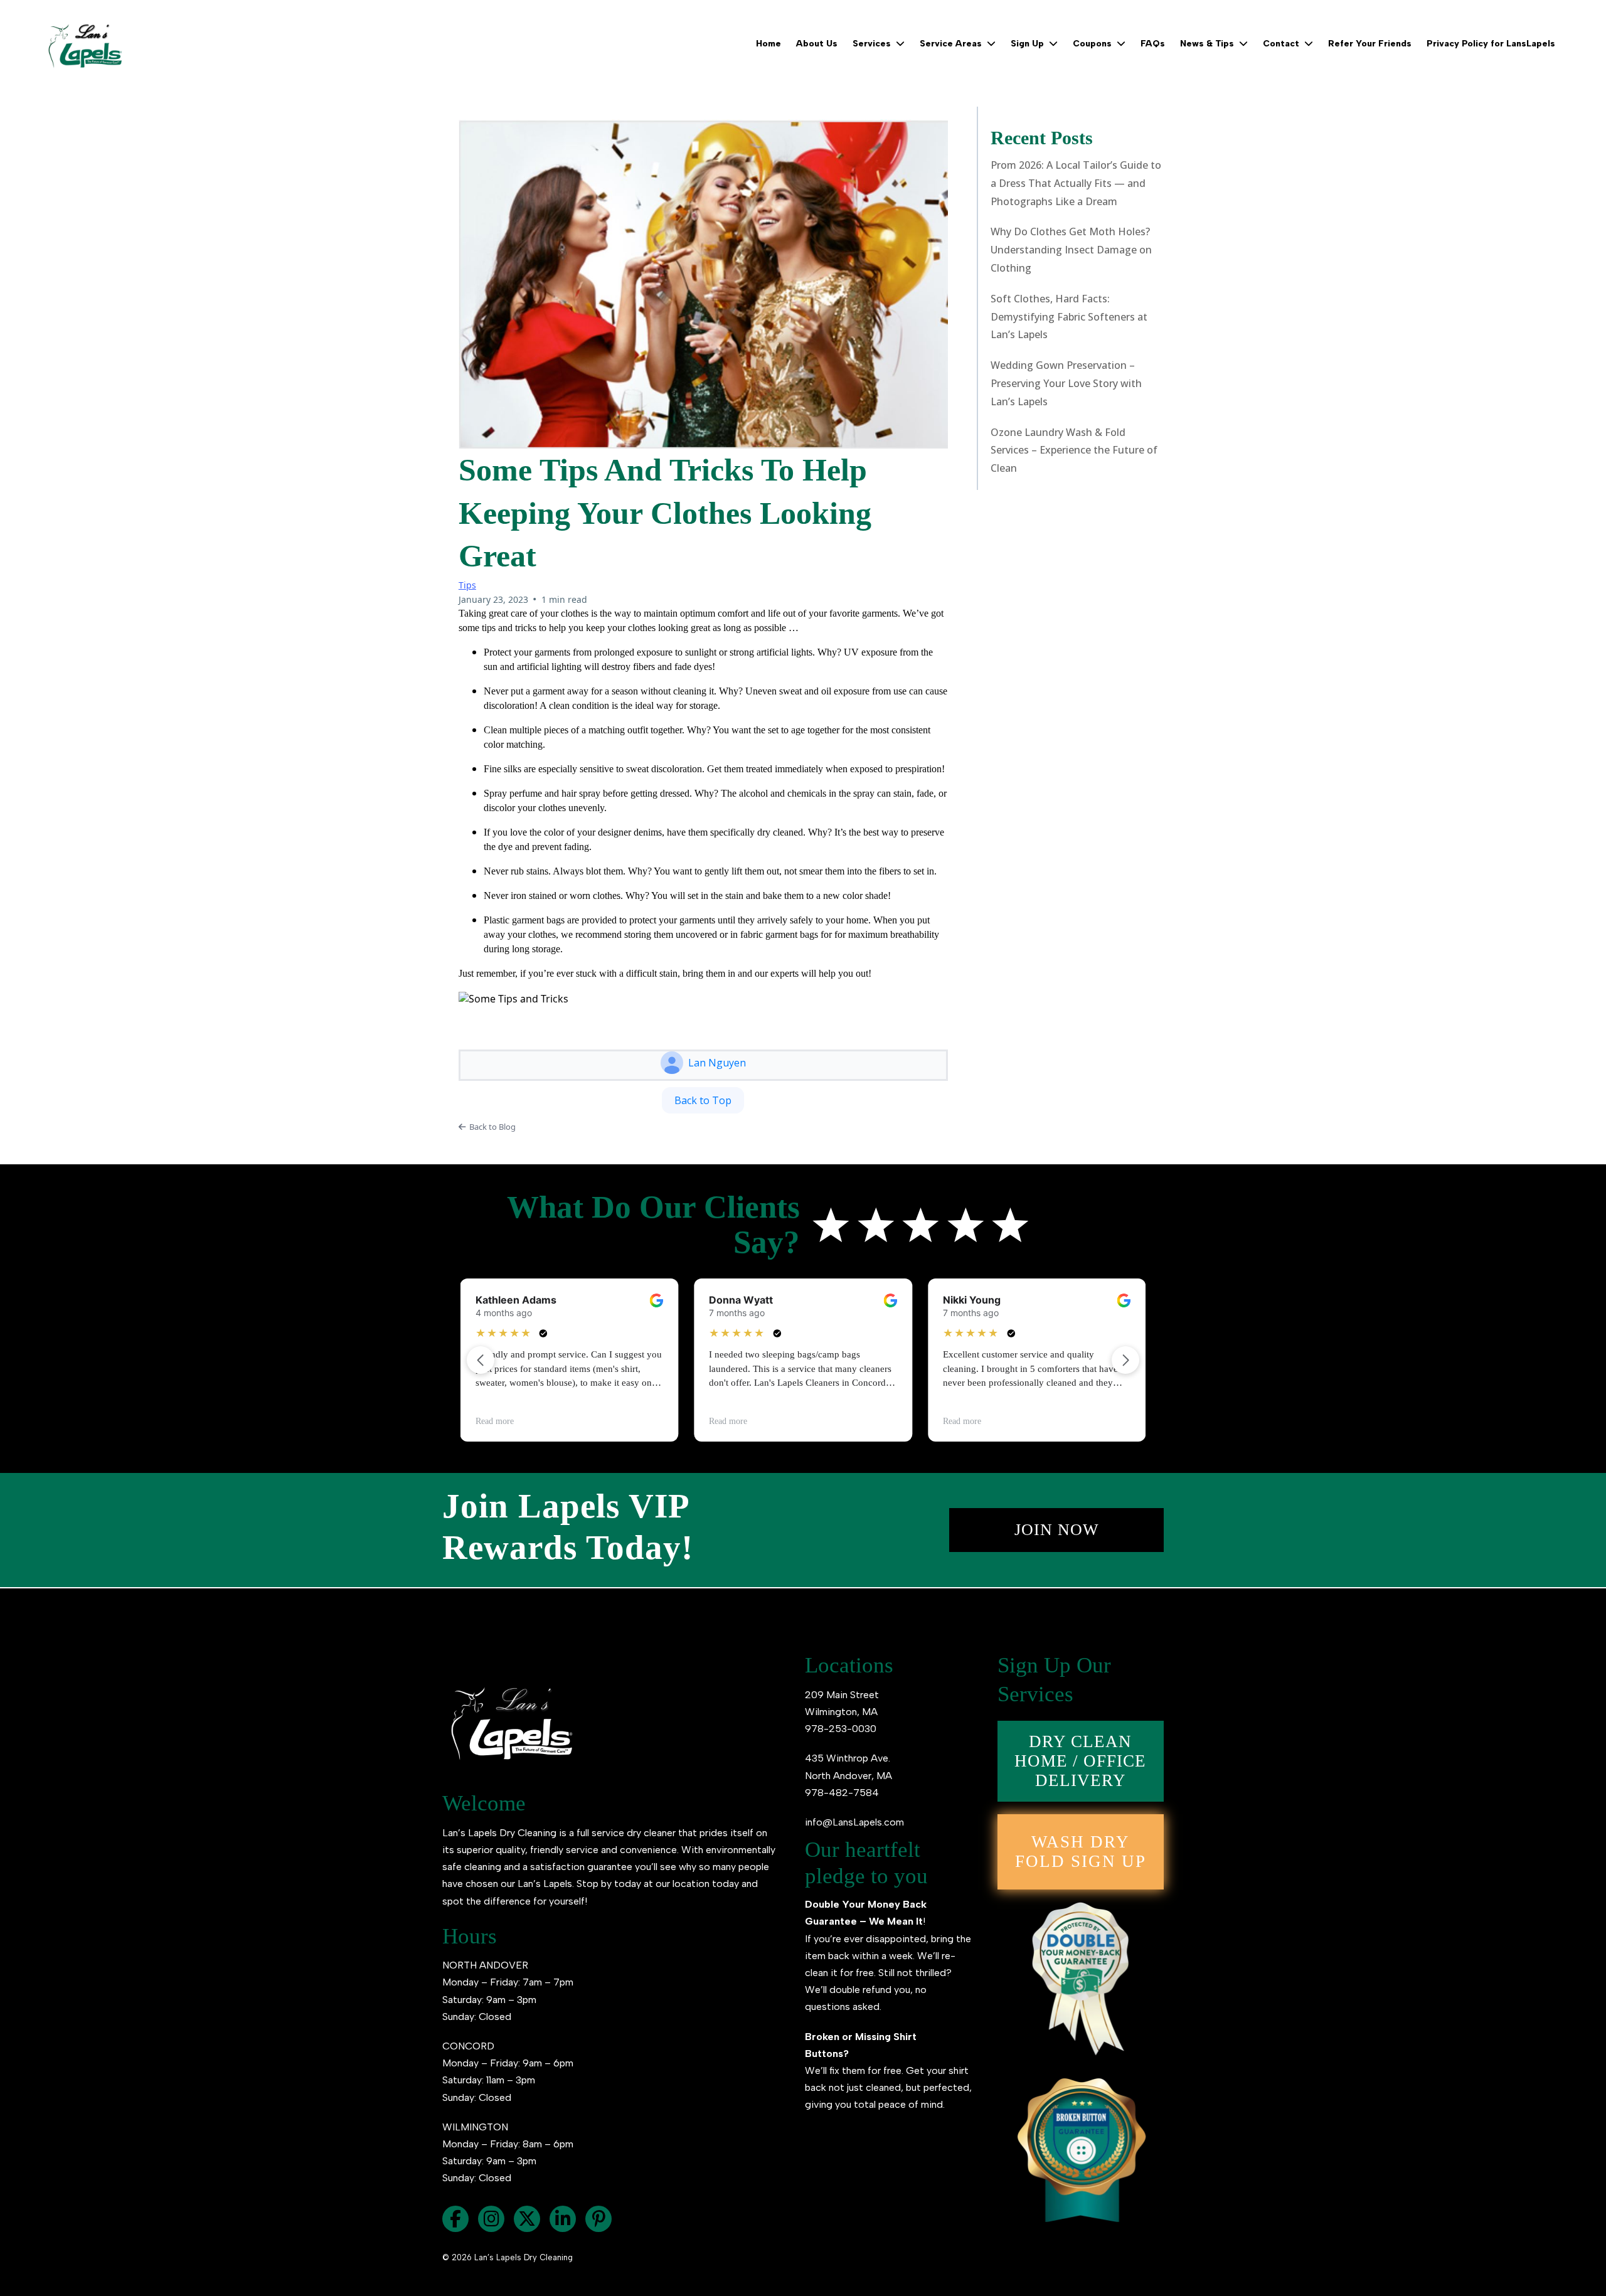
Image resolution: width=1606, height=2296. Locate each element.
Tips (467, 585)
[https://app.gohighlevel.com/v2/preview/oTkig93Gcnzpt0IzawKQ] (85, 44)
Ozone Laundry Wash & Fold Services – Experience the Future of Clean (1074, 450)
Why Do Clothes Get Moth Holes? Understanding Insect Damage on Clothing (1071, 250)
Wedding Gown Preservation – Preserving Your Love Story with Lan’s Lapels (1066, 383)
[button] (899, 44)
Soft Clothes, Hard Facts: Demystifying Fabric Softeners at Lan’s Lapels (1069, 317)
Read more (495, 1421)
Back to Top (703, 1100)
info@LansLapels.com (854, 1822)
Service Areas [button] (952, 44)
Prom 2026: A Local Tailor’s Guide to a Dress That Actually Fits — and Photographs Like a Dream (1076, 183)
